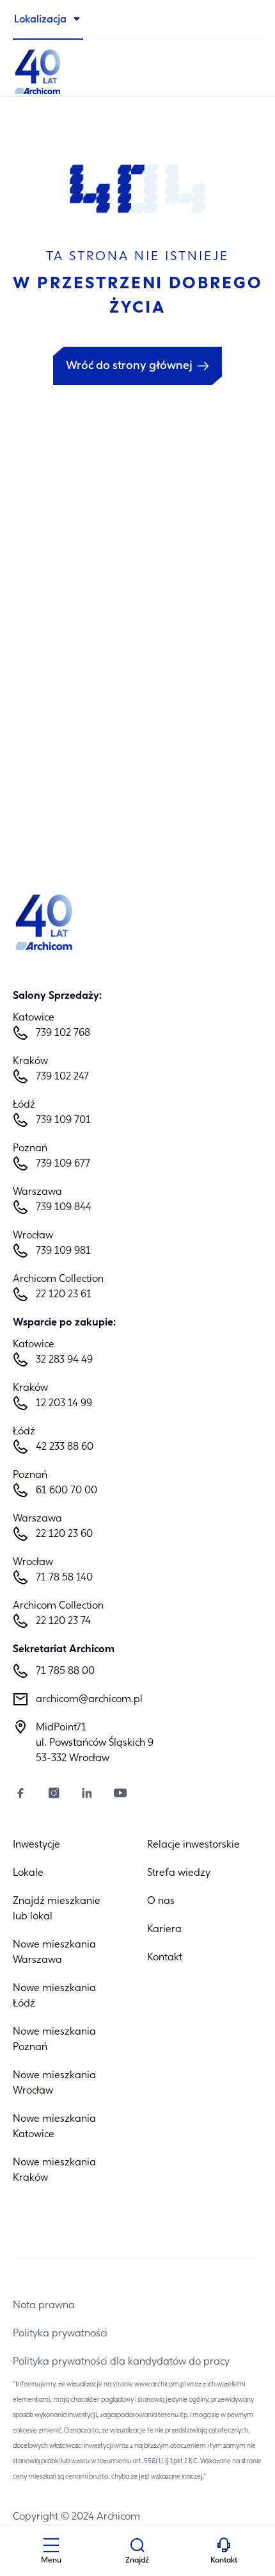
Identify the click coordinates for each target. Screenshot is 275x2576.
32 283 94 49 (64, 1360)
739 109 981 (63, 1251)
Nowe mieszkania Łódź (54, 1996)
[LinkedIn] (87, 1795)
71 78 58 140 (64, 1578)
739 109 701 (63, 1120)
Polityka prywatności (60, 2334)
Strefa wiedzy (179, 1873)
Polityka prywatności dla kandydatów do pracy (121, 2362)
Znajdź (137, 2561)
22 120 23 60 (64, 1534)
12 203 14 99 (64, 1404)
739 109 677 (63, 1164)
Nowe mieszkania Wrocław (54, 2083)
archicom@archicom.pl (89, 1700)
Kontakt (165, 1958)
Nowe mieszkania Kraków (54, 2170)
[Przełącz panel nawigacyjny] (51, 2547)
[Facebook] (20, 1795)
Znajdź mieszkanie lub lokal (57, 1909)
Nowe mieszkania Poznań (54, 2040)
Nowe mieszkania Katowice (54, 2127)
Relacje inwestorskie (193, 1845)
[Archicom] (137, 70)
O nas (161, 1901)
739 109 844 (64, 1208)
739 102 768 (63, 1033)
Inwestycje (36, 1845)
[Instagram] (54, 1795)
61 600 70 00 (67, 1491)
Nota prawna (44, 2306)
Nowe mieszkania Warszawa (54, 1953)
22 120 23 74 (63, 1621)
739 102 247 (62, 1077)
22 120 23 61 (64, 1295)
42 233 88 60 (65, 1447)
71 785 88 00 (65, 1671)
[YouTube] (120, 1795)
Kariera (164, 1930)
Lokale (28, 1873)
